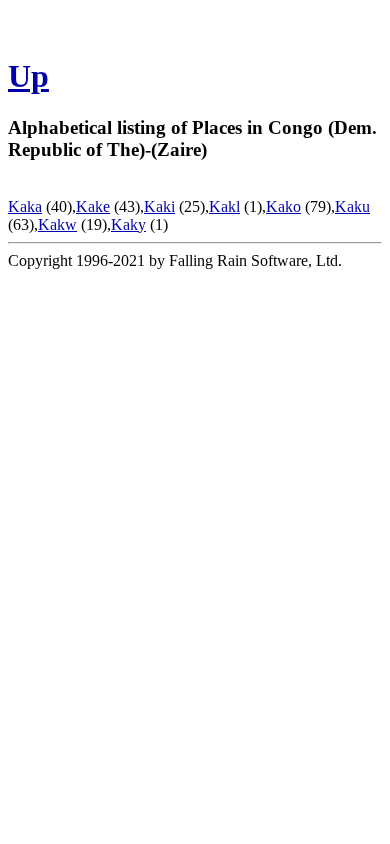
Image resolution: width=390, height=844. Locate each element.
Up (28, 76)
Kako (283, 206)
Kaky (128, 224)
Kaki (159, 206)
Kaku (352, 206)
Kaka (25, 206)
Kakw (57, 224)
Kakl (224, 206)
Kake (93, 206)
